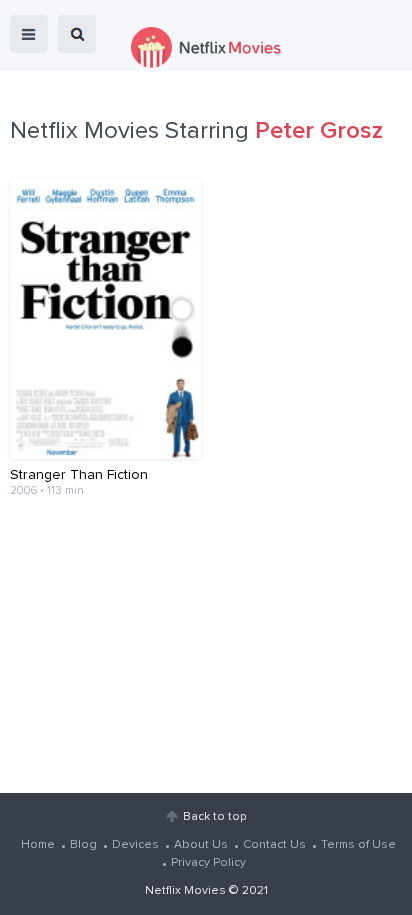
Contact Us (274, 845)
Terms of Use (358, 845)
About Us (201, 845)
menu (29, 34)
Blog (83, 845)
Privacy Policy (208, 863)
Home (38, 845)
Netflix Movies (185, 891)
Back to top (214, 817)
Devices (135, 845)
